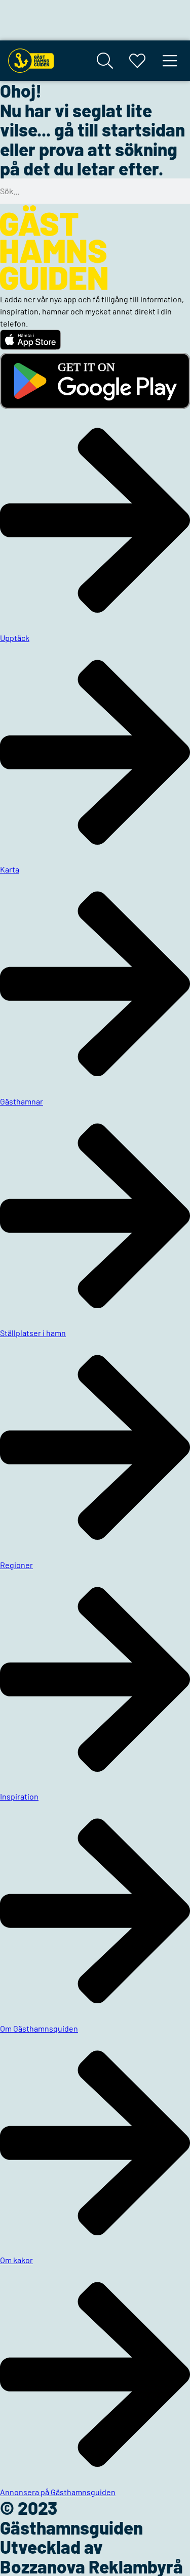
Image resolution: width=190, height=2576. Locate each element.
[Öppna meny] (170, 61)
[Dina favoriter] (137, 61)
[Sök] (105, 61)
